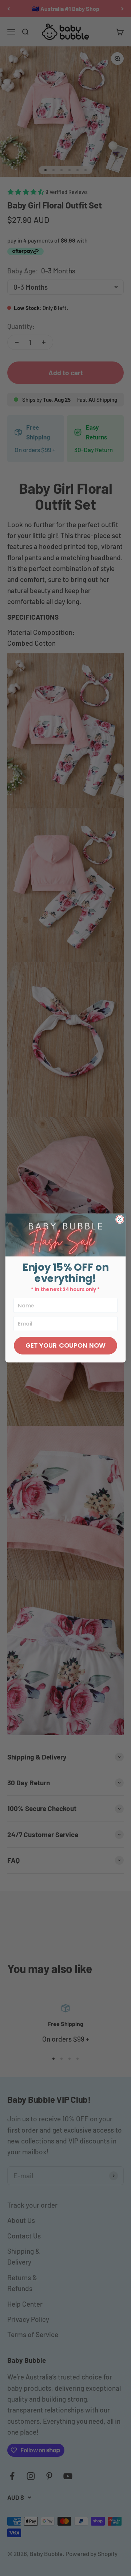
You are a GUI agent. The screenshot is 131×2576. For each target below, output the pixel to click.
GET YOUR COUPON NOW (65, 1345)
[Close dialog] (120, 1219)
